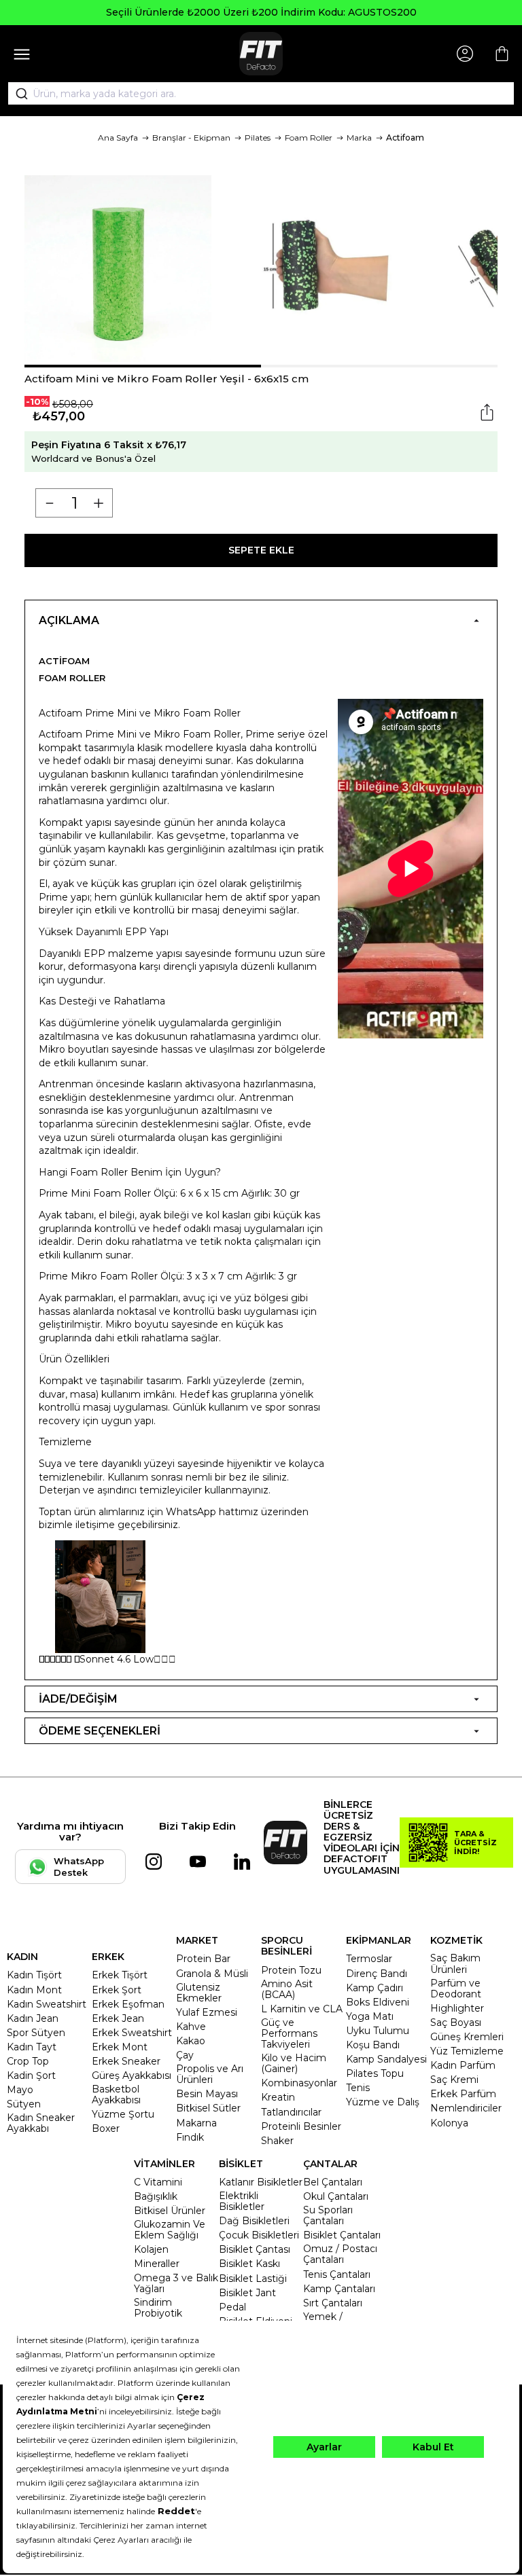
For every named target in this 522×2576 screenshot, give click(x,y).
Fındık (190, 2137)
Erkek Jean (118, 2018)
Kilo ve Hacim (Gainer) (294, 2063)
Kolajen (151, 2249)
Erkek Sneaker (126, 2061)
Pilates (258, 138)
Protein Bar (203, 1959)
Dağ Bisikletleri (254, 2221)
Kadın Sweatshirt (47, 2004)
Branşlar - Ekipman (191, 138)
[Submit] (17, 94)
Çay (185, 2055)
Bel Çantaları (333, 2182)
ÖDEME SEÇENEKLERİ (100, 1731)
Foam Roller (309, 138)
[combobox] (261, 94)
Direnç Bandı (377, 1974)
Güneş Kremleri (467, 2037)
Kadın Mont (34, 1990)
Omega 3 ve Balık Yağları (176, 2283)
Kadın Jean (33, 2018)
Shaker (277, 2141)
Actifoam (405, 138)
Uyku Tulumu (378, 2031)
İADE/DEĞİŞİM (78, 1699)
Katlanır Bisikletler (261, 2182)
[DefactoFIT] (261, 54)
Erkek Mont (120, 2047)
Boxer (106, 2128)
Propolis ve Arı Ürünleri (210, 2074)
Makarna (196, 2123)
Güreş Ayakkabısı (132, 2075)
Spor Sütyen (36, 2033)
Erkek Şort (117, 1990)
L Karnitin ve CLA (302, 2009)
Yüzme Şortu (123, 2114)
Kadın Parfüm (463, 2065)
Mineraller (157, 2264)
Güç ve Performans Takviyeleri (289, 2033)
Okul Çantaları (336, 2196)
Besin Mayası (207, 2094)
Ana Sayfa (118, 138)
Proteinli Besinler (301, 2126)
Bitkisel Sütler (208, 2108)
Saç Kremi (454, 2080)
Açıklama (69, 620)
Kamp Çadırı (375, 1988)
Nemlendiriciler (466, 2108)
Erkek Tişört (120, 1975)
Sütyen (24, 2104)
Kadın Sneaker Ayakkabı (41, 2123)
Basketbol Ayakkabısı (116, 2094)
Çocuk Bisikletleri (259, 2235)
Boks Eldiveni (378, 2002)
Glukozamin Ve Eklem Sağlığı (170, 2230)
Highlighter (457, 2008)
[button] (143, 366)
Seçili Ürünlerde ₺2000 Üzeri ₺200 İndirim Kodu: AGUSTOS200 (261, 12)
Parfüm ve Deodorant (456, 1989)
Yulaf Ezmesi (207, 2012)
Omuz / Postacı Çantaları (340, 2254)
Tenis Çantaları (337, 2274)
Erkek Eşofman (128, 2004)
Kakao (191, 2041)
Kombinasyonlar (299, 2083)
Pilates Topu (375, 2073)
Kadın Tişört (34, 1975)
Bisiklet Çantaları (342, 2235)
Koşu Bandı (373, 2045)
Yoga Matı (370, 2016)
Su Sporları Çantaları (328, 2215)
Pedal (232, 2307)
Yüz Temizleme (467, 2051)
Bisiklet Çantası (255, 2249)
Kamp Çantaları (339, 2289)
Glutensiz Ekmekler (199, 1993)
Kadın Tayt (32, 2047)
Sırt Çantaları (333, 2303)
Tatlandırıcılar (291, 2112)
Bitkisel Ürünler (170, 2211)
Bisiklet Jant (247, 2293)
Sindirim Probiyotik (158, 2308)
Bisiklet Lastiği (253, 2279)
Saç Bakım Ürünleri (455, 1963)
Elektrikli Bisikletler (242, 2201)
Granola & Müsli (212, 1974)
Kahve (191, 2027)
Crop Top (28, 2061)
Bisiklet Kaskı (249, 2264)
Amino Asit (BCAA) (287, 1989)
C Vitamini (158, 2182)
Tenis (358, 2088)
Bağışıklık (156, 2196)
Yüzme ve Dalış (383, 2102)
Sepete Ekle (261, 550)
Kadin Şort (31, 2075)
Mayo (20, 2090)
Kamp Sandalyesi (386, 2059)
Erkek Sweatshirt (132, 2033)
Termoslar (369, 1959)
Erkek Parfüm (463, 2094)
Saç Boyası (456, 2022)
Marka (359, 138)
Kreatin (278, 2097)
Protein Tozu (291, 1970)
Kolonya (449, 2123)
